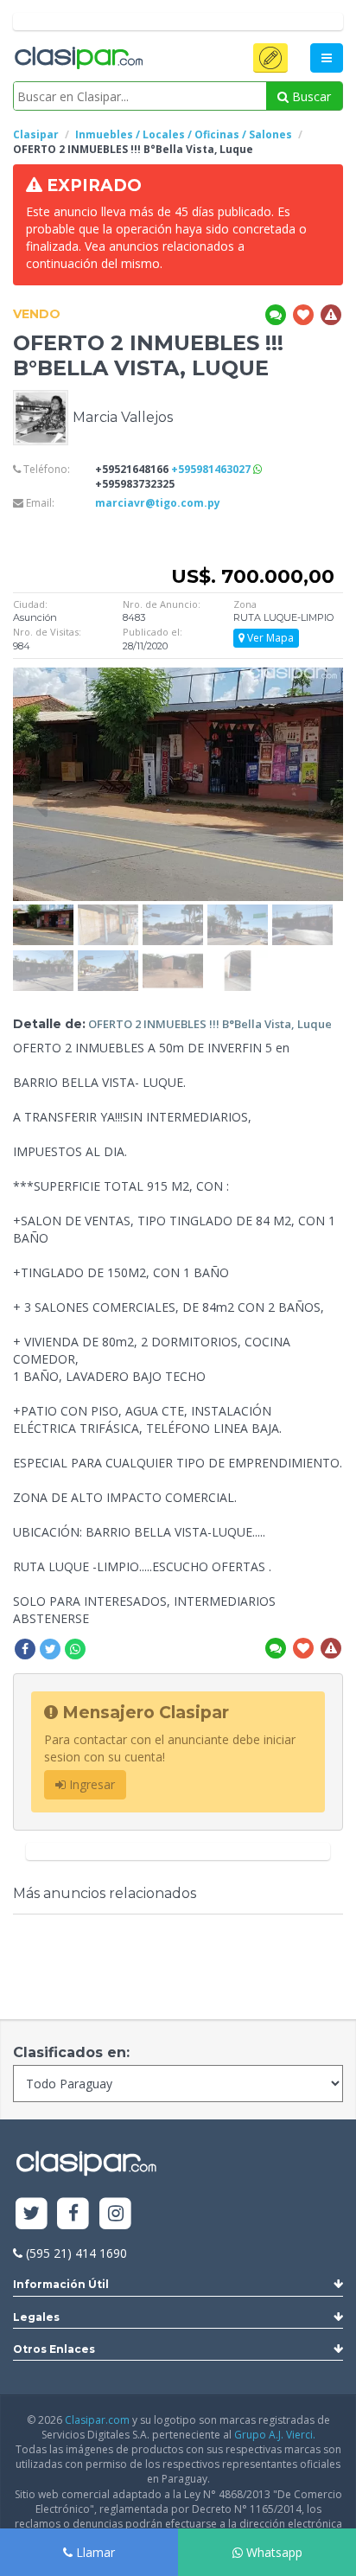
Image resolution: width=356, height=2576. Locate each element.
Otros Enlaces (54, 2349)
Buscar (310, 96)
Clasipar (36, 134)
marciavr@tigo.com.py (158, 503)
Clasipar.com (97, 2420)
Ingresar (90, 1784)
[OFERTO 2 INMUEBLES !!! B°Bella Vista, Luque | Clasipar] (43, 913)
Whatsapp (273, 2552)
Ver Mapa (269, 638)
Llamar (94, 2552)
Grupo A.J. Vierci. (275, 2435)
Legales (36, 2317)
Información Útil (61, 2284)
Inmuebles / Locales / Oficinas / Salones (184, 134)
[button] (270, 58)
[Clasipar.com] (78, 59)
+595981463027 (212, 469)
